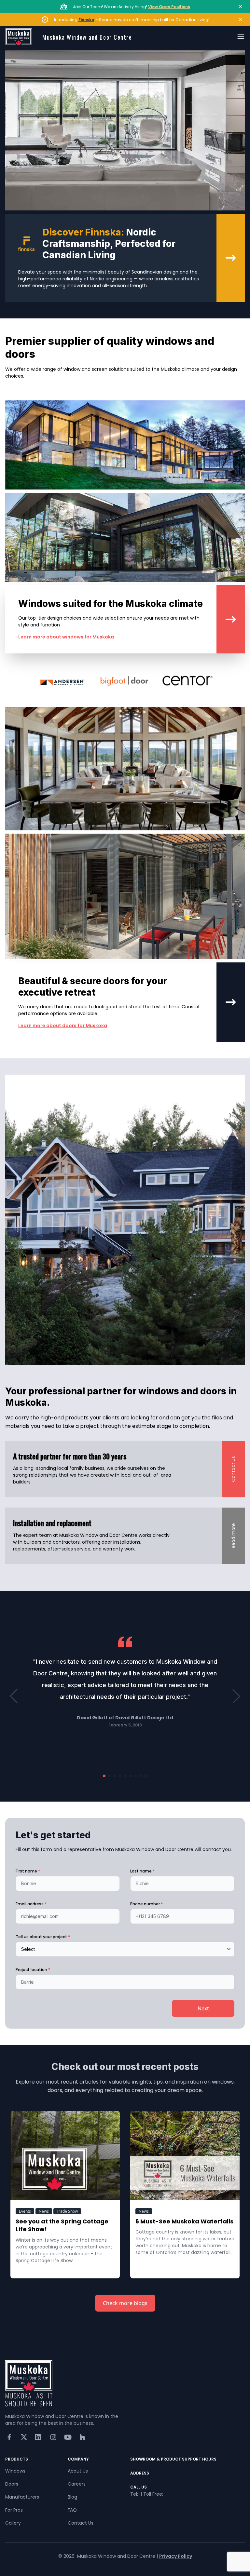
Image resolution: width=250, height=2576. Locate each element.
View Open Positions (169, 7)
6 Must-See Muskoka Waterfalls (184, 2221)
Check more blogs (125, 2303)
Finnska (86, 20)
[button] (14, 1696)
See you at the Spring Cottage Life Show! (63, 2225)
